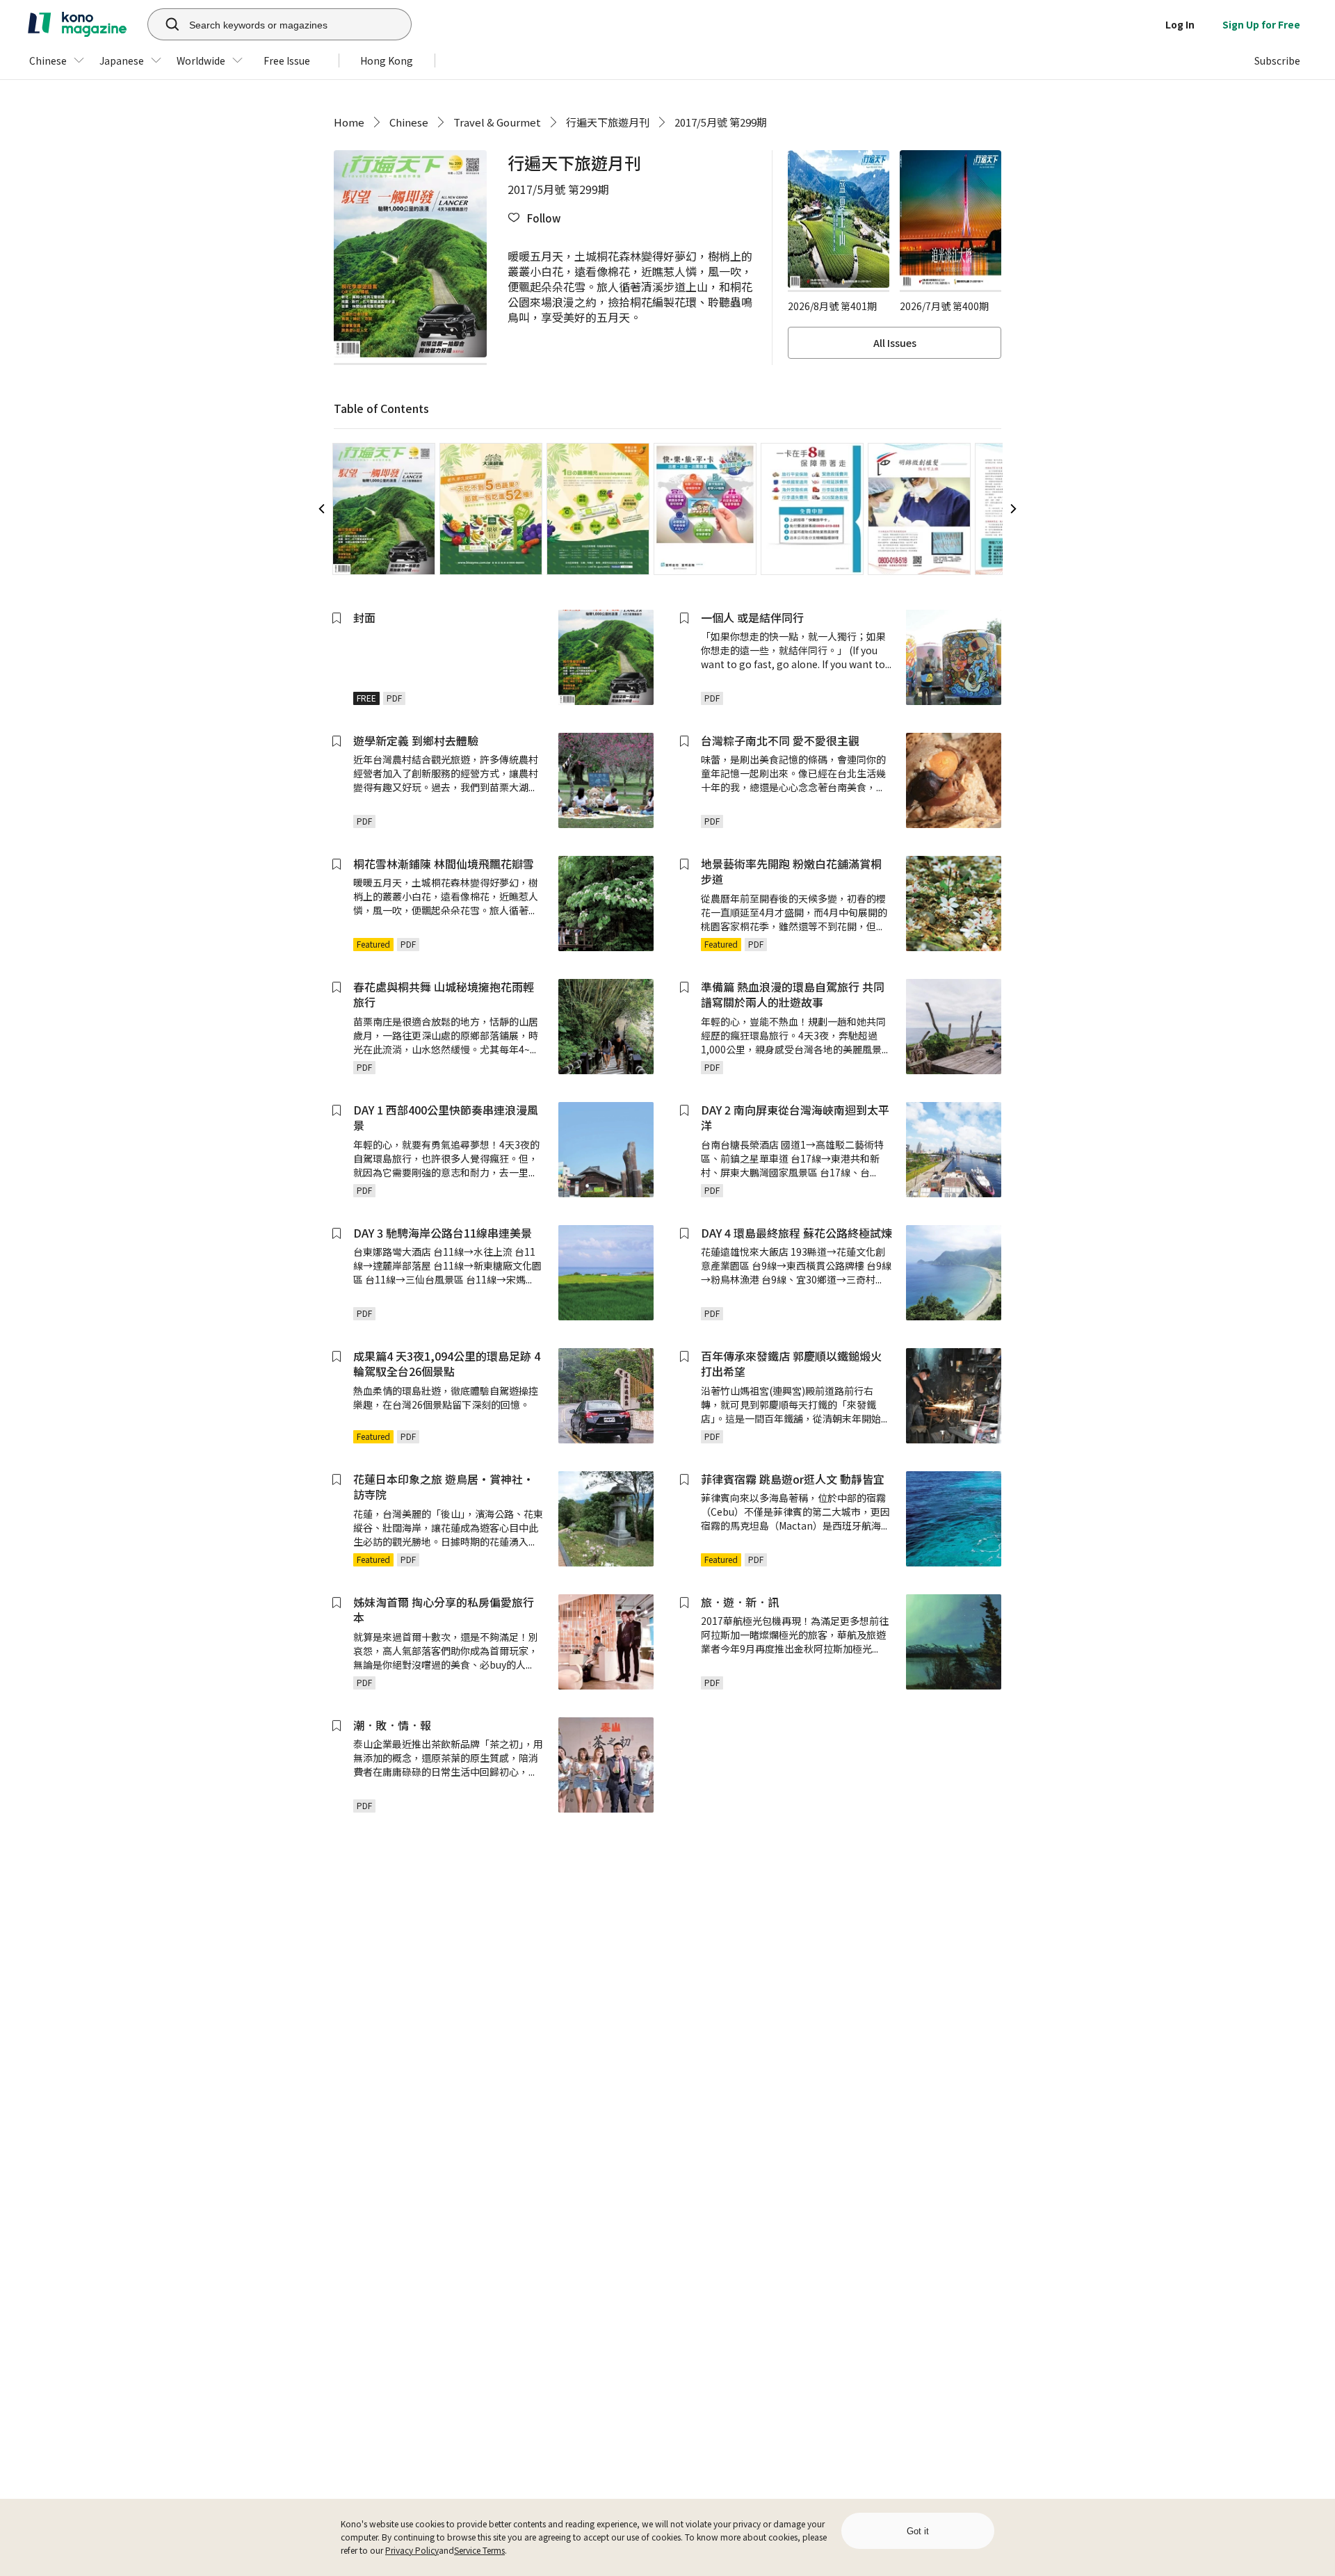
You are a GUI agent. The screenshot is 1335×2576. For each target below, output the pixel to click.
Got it (918, 2531)
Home (349, 122)
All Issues (895, 343)
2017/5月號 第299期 (721, 122)
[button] (534, 218)
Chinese (409, 122)
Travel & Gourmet (497, 122)
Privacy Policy (412, 2550)
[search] (165, 24)
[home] (77, 24)
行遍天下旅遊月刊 (608, 122)
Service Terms (479, 2550)
